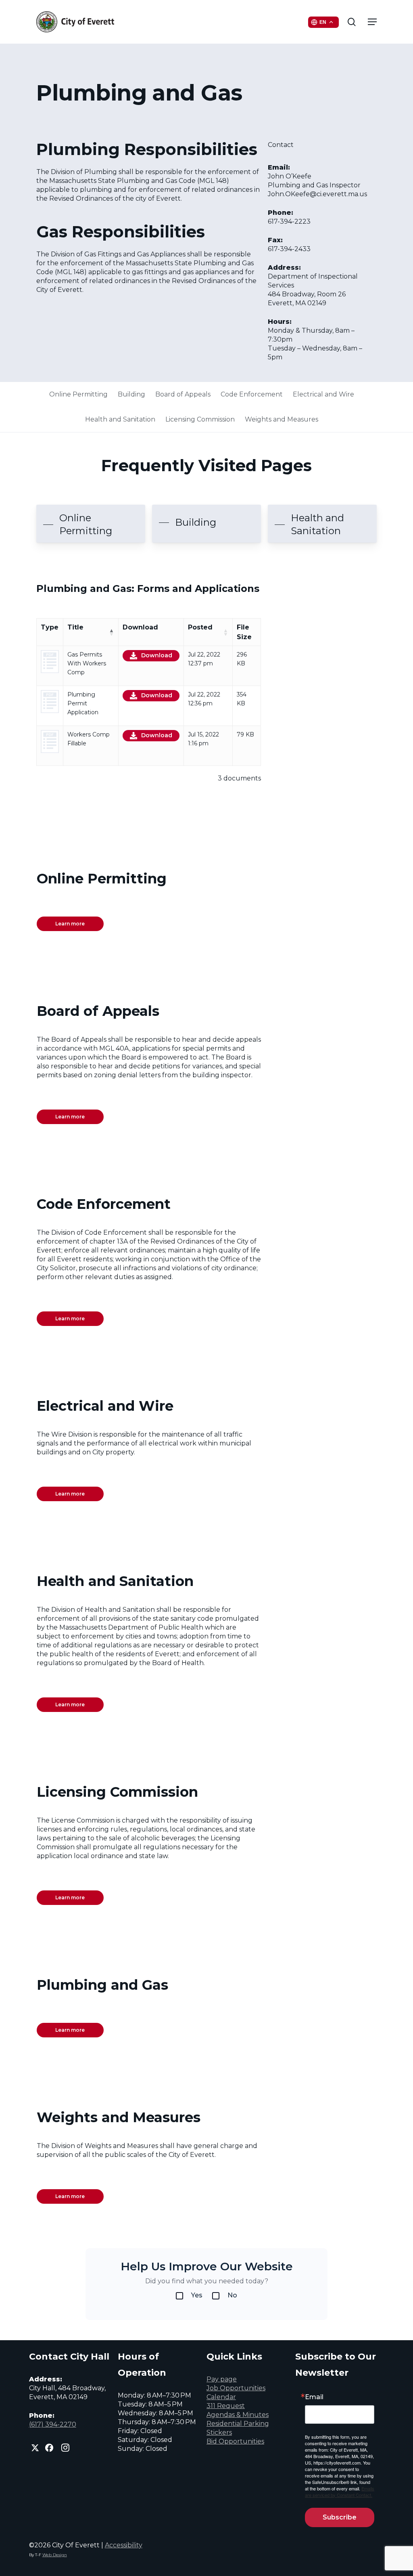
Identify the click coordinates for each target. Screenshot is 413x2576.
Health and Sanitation (120, 419)
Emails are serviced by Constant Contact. (340, 2492)
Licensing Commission (200, 419)
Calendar (221, 2397)
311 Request (226, 2406)
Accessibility (124, 2545)
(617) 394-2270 (53, 2424)
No (232, 2295)
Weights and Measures (282, 419)
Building (131, 394)
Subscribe (340, 2517)
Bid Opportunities (235, 2441)
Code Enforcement (252, 394)
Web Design (55, 2555)
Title (75, 627)
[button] (372, 22)
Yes (197, 2295)
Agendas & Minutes (238, 2415)
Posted (200, 627)
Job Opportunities (236, 2388)
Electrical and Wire (323, 394)
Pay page (222, 2379)
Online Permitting (78, 394)
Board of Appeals (183, 394)
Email (314, 2397)
